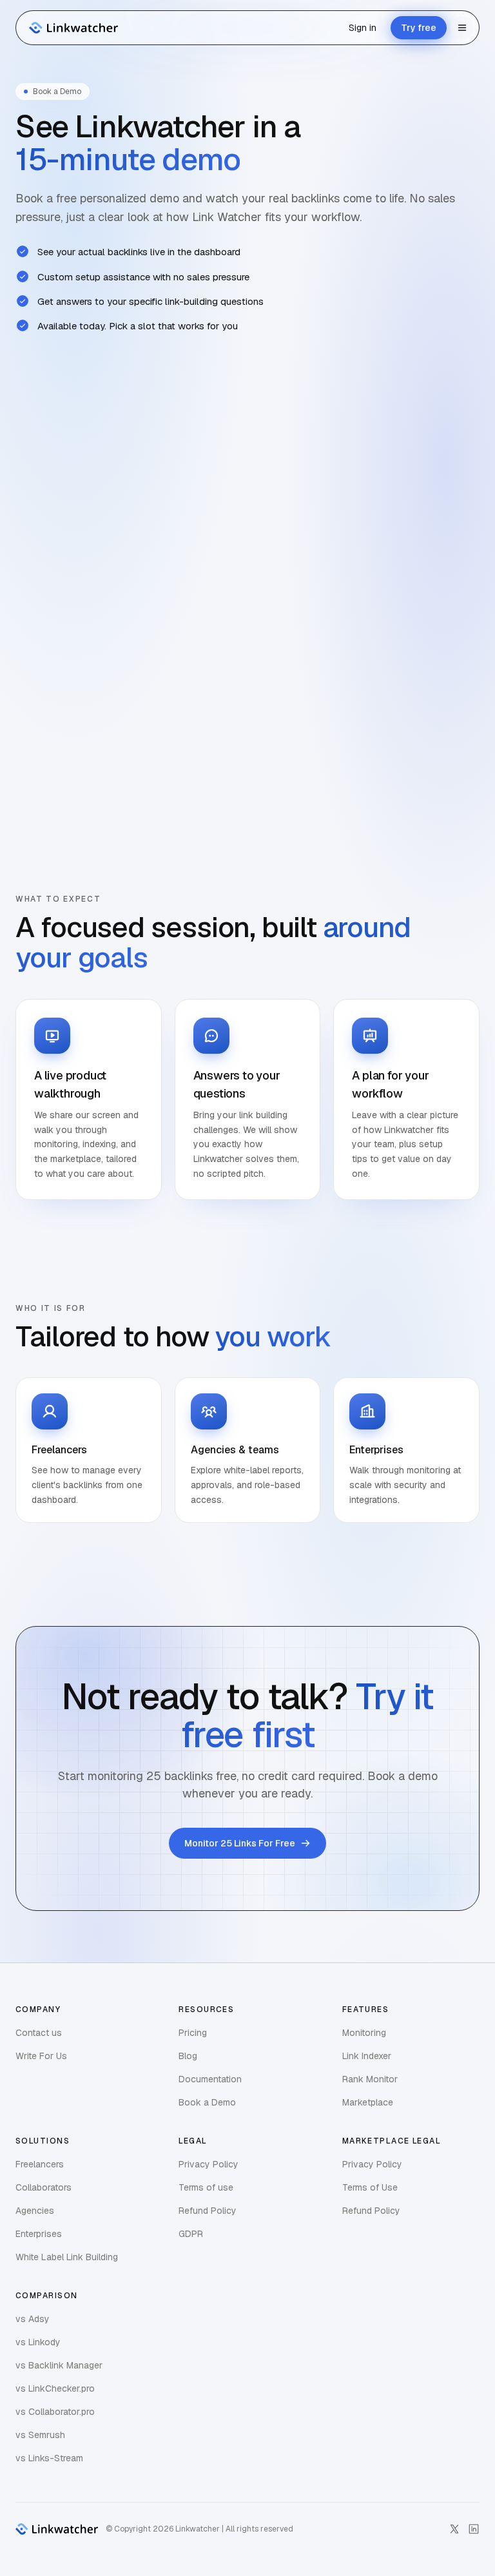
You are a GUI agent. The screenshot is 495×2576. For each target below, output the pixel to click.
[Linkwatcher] (72, 28)
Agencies (35, 2211)
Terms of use (206, 2187)
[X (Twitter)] (454, 2529)
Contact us (39, 2033)
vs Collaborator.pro (55, 2412)
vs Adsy (33, 2319)
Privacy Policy (209, 2164)
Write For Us (41, 2056)
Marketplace (368, 2102)
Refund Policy (208, 2211)
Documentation (210, 2079)
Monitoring (364, 2033)
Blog (188, 2056)
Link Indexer (367, 2056)
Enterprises (39, 2234)
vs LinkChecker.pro (55, 2388)
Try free (419, 28)
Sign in (363, 28)
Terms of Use (370, 2187)
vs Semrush (40, 2435)
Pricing (193, 2033)
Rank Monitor (370, 2079)
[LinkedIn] (474, 2529)
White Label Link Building (67, 2257)
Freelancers (40, 2164)
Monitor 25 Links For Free (240, 1843)
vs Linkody (38, 2342)
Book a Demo (207, 2102)
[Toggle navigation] (462, 28)
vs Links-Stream (49, 2458)
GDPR (191, 2234)
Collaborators (44, 2187)
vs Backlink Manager (59, 2365)
